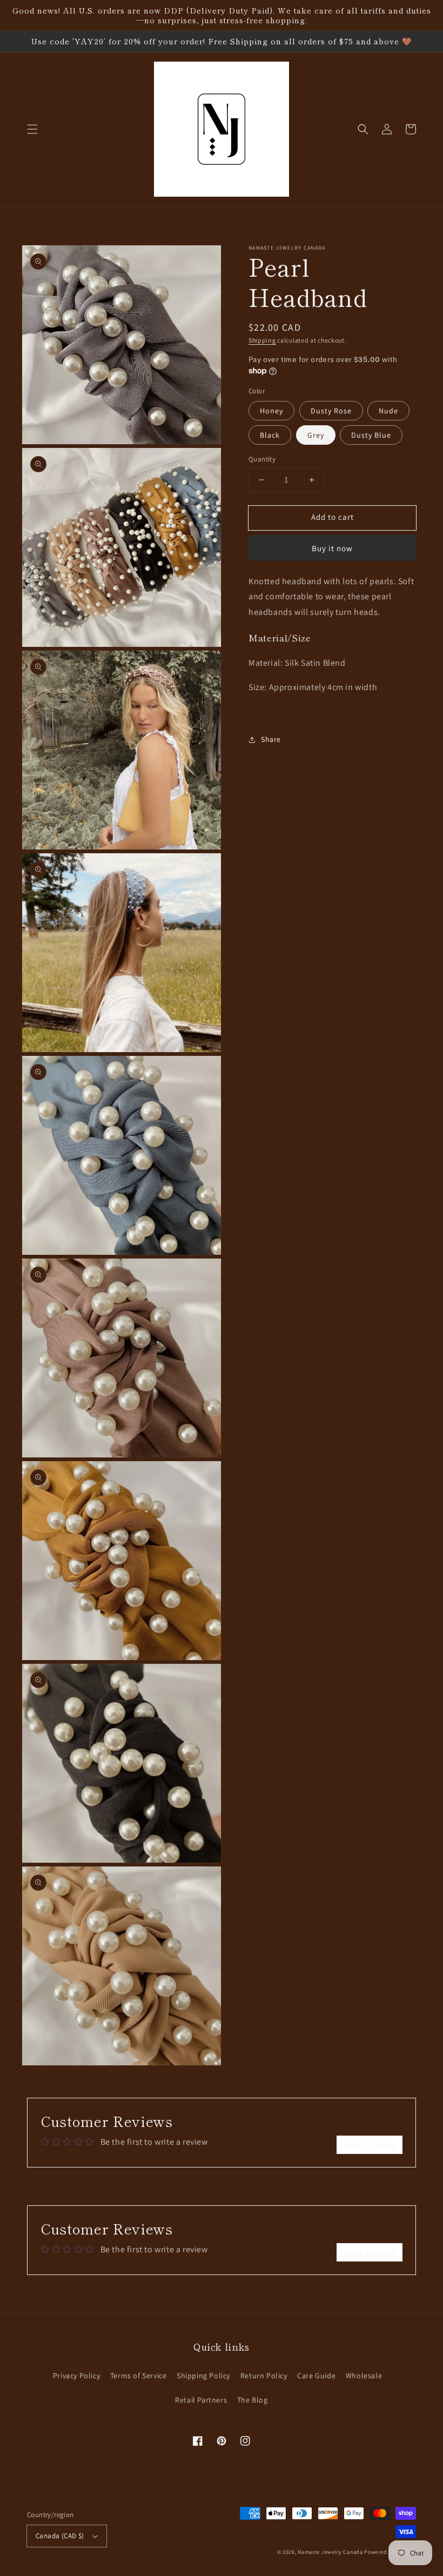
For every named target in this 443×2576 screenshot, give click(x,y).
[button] (32, 129)
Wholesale (364, 2376)
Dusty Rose (331, 411)
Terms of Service (139, 2376)
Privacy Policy (76, 2376)
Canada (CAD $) (60, 2536)
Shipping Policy (203, 2376)
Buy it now (332, 548)
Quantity (262, 459)
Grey (316, 435)
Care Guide (316, 2376)
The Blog (253, 2400)
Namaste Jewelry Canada (330, 2552)
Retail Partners (201, 2400)
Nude (388, 411)
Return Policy (264, 2376)
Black (270, 435)
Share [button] (271, 739)
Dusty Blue (371, 435)
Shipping (262, 340)
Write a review (370, 2145)
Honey (271, 411)
